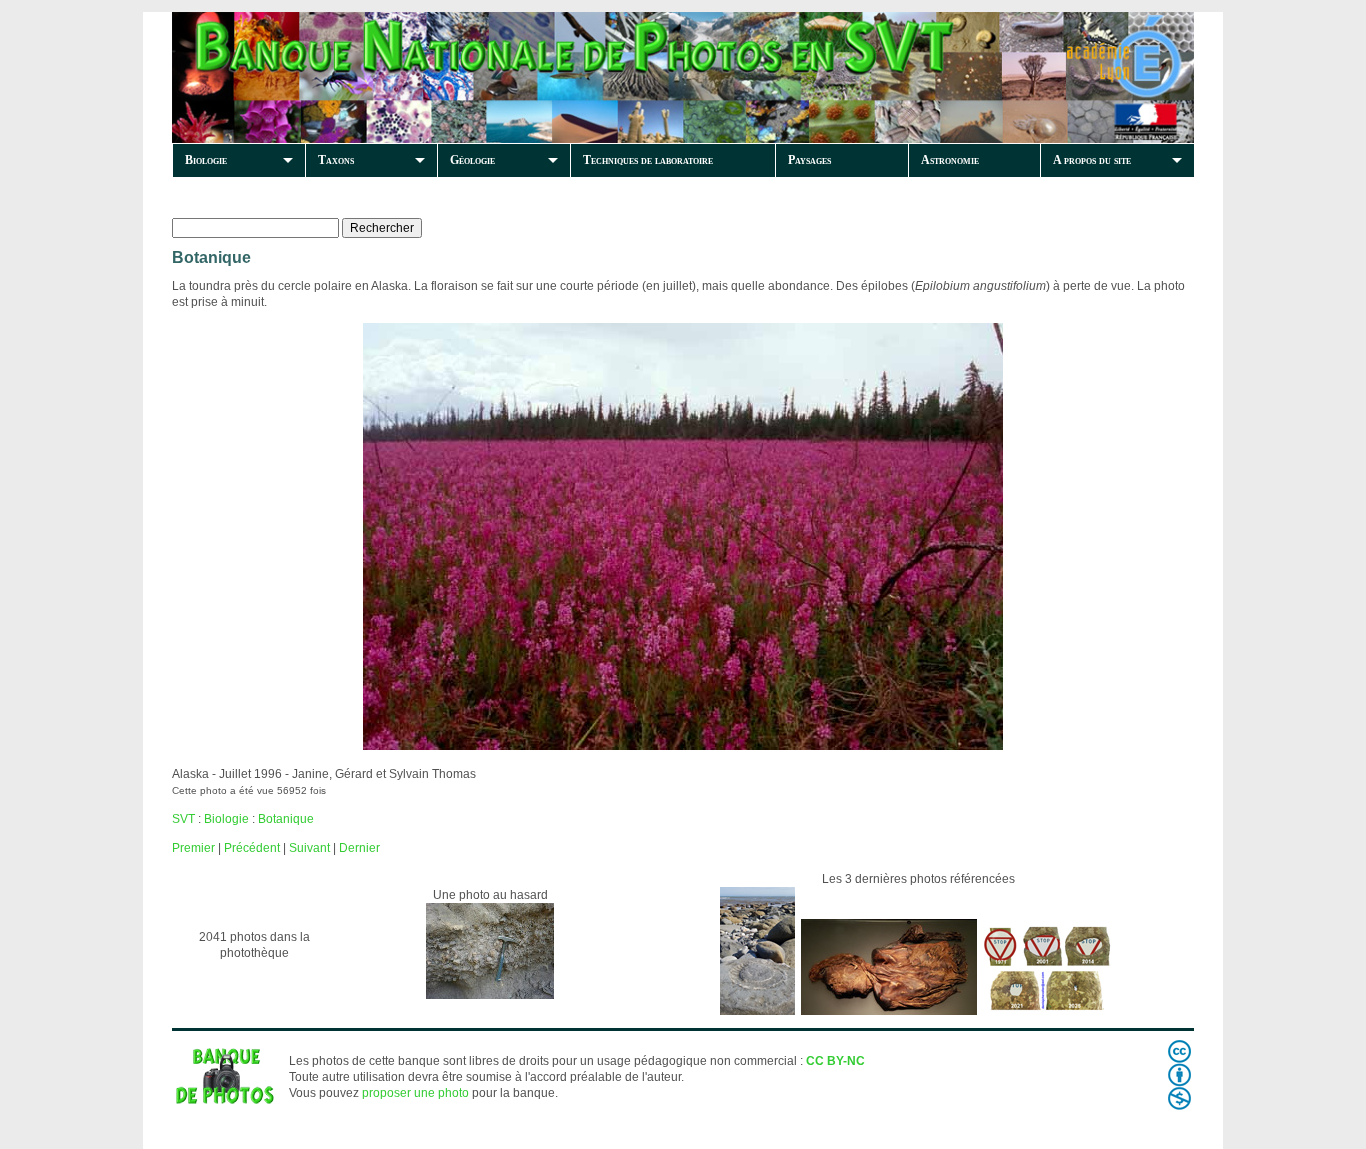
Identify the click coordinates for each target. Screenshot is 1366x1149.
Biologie (206, 160)
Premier (193, 848)
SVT (183, 819)
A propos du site (1092, 160)
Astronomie (950, 160)
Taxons (336, 160)
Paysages (809, 160)
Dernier (359, 848)
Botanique (286, 819)
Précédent (252, 848)
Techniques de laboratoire (648, 160)
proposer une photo (415, 1093)
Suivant (309, 848)
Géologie (472, 160)
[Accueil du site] (514, 77)
